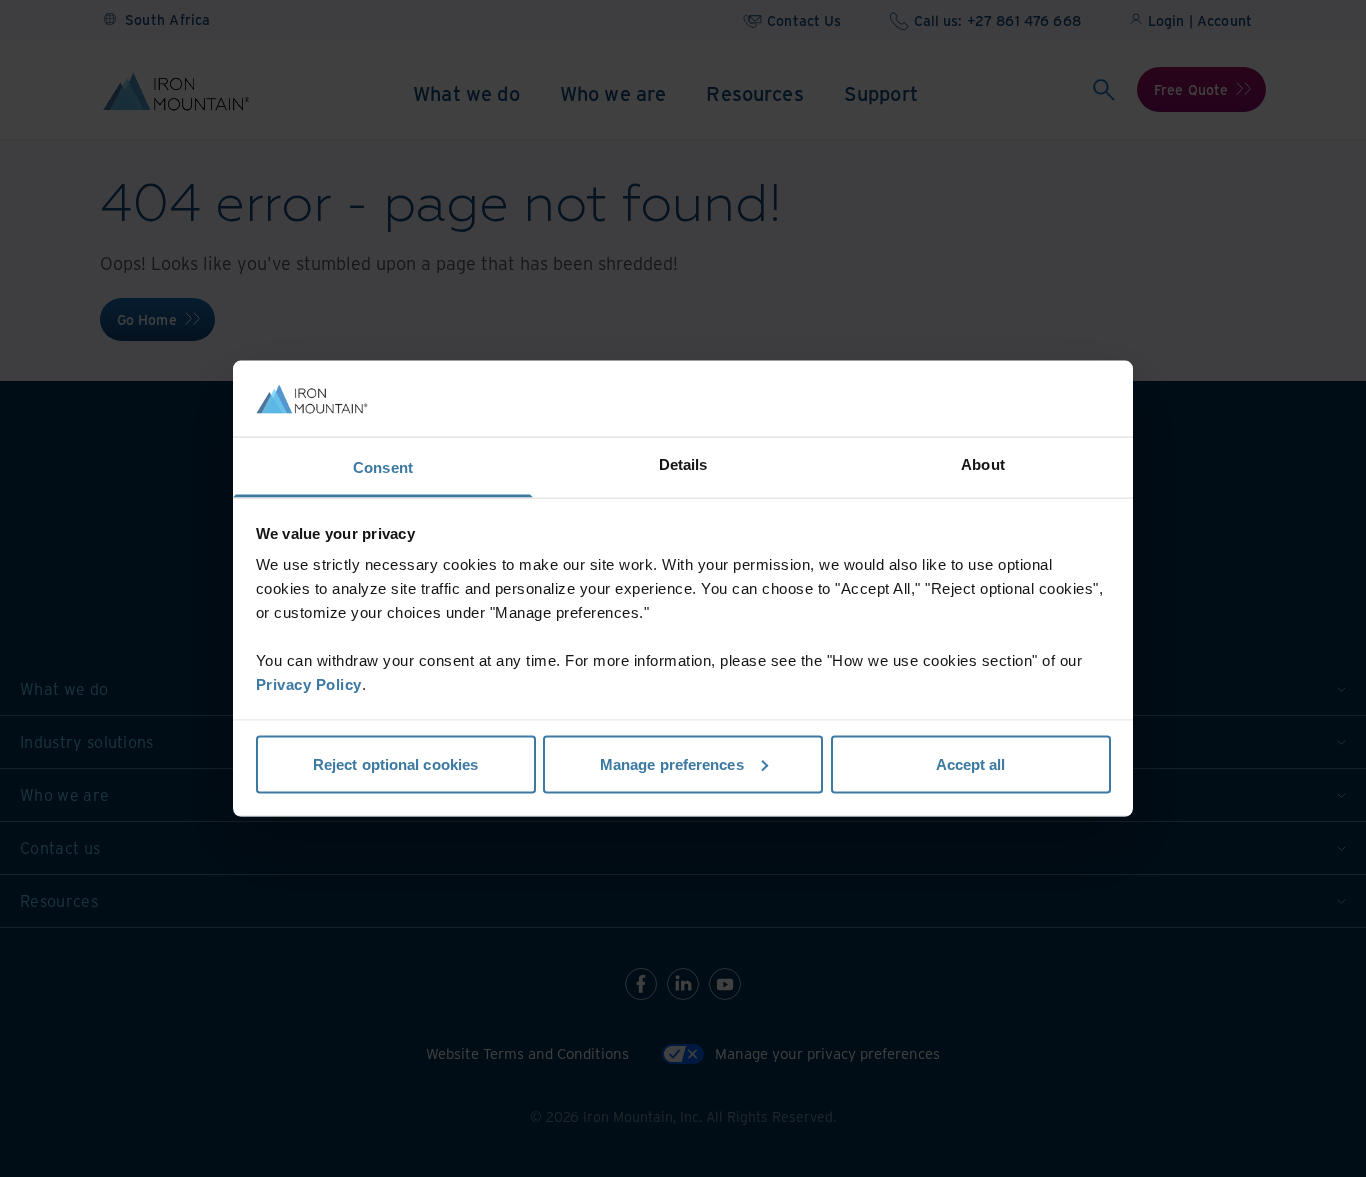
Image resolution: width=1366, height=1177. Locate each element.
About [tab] (983, 464)
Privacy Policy (309, 684)
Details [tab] (683, 464)
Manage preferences (672, 763)
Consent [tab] (383, 467)
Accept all (971, 763)
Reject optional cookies (395, 763)
